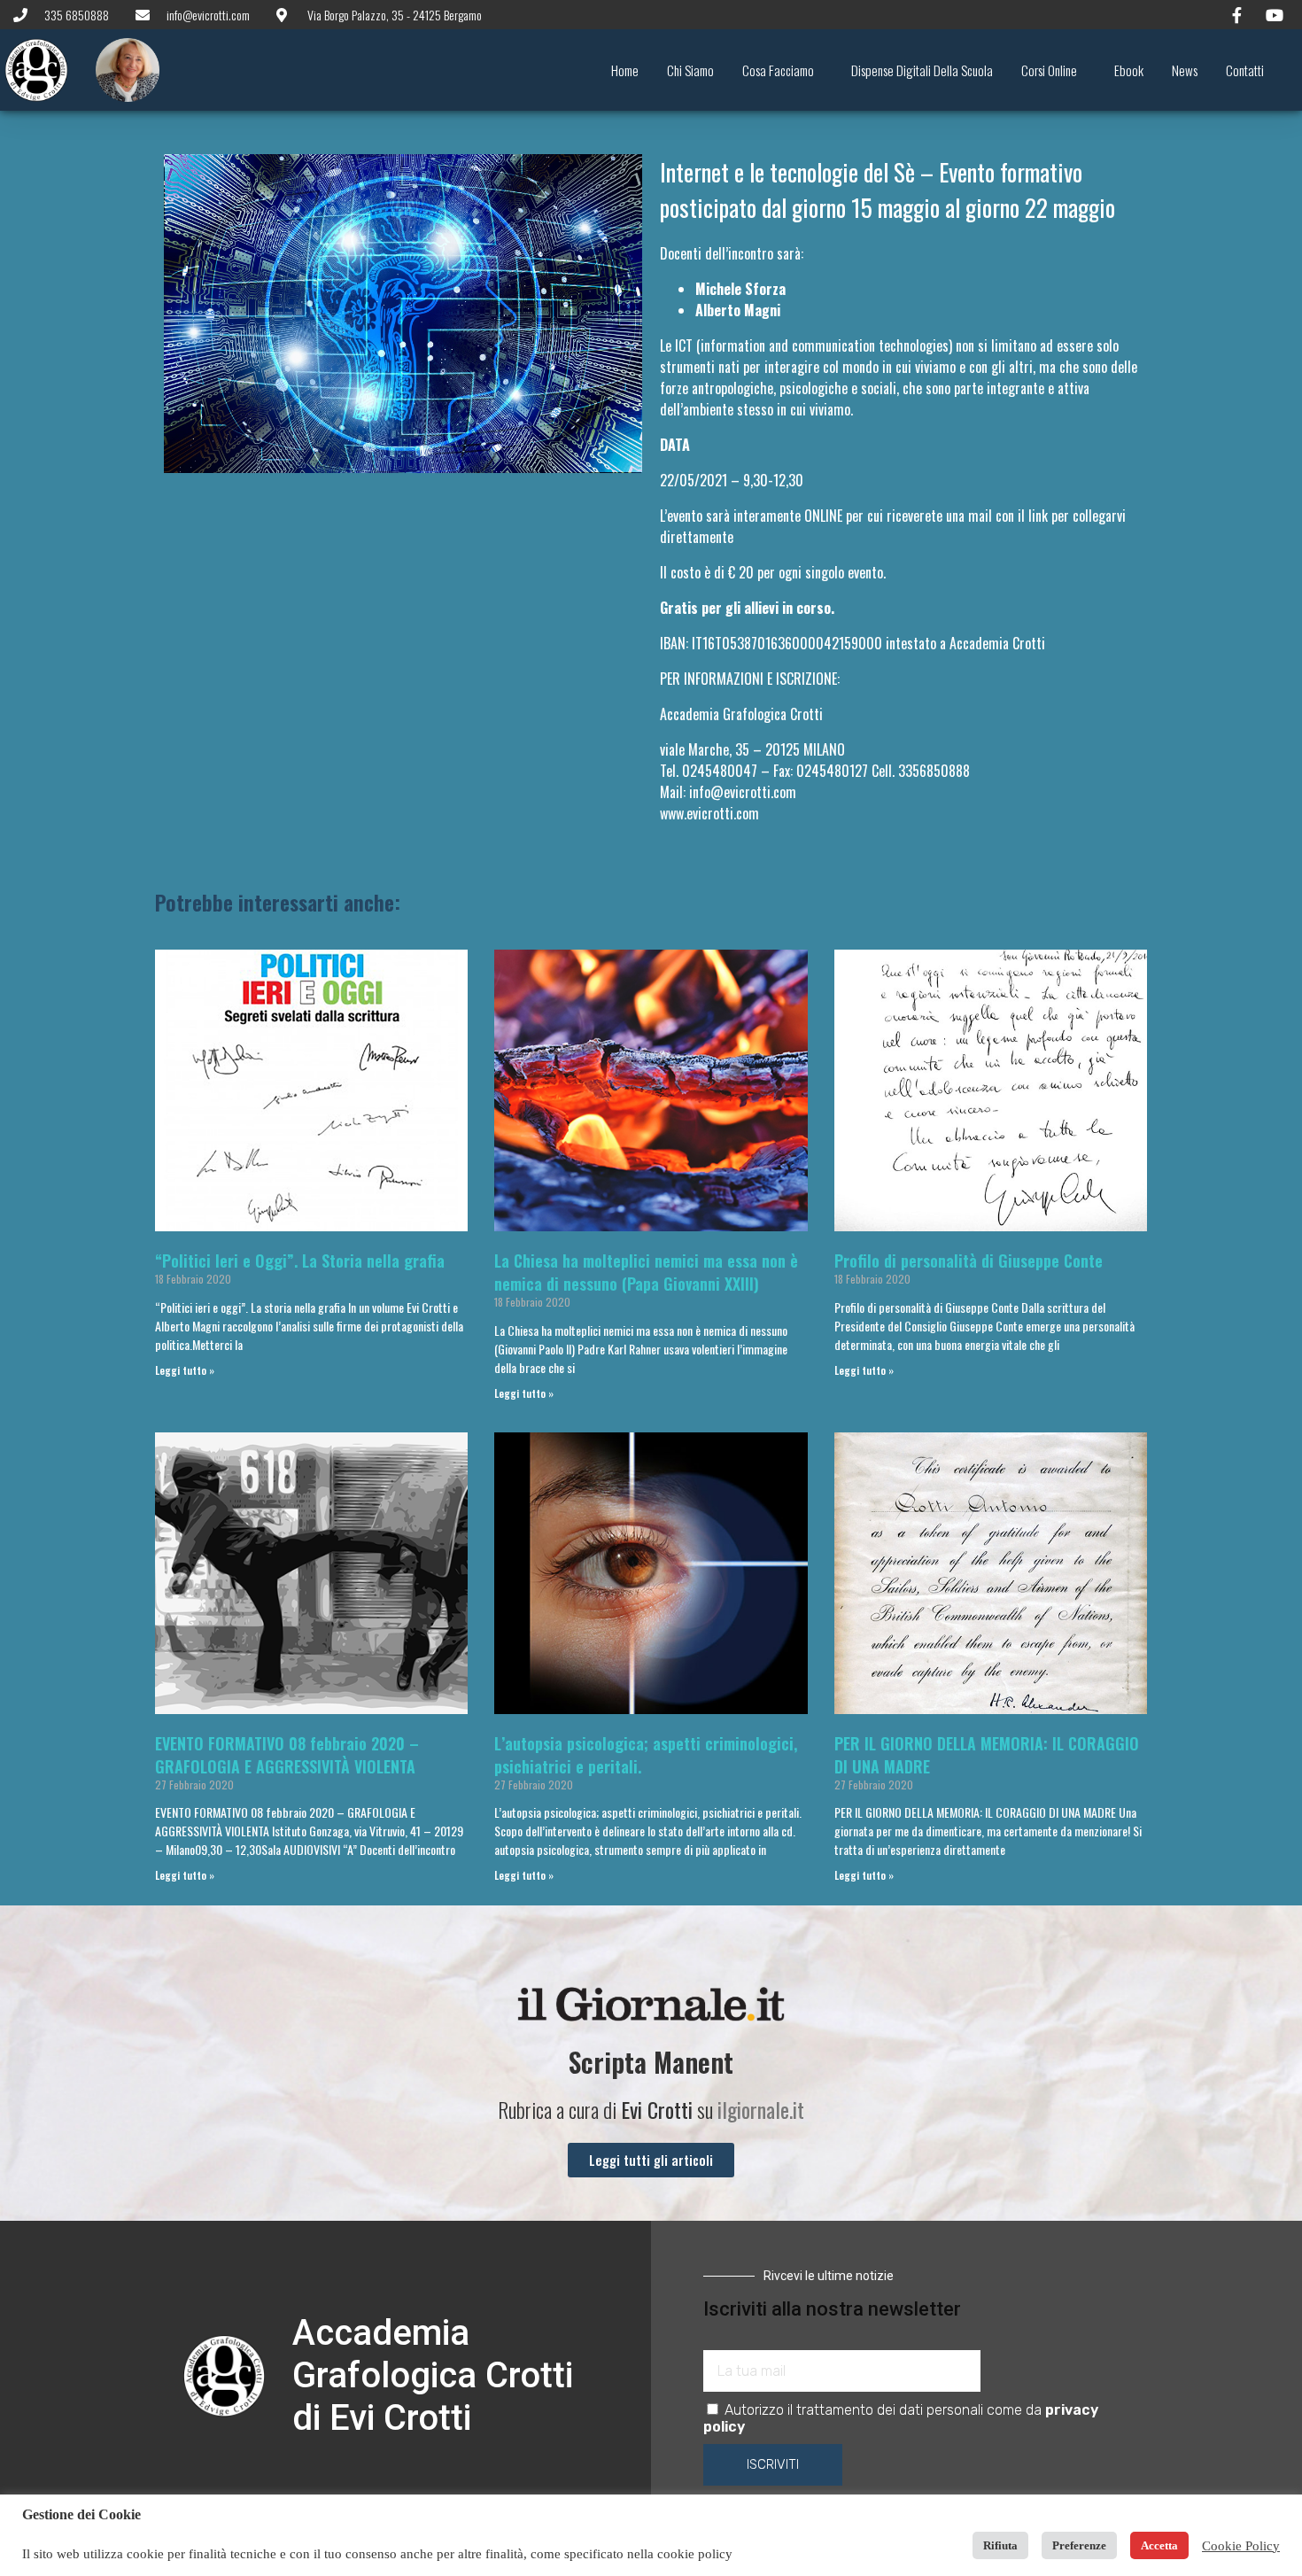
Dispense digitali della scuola (922, 70)
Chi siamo (690, 70)
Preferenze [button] (1079, 2545)
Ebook (1129, 70)
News (1185, 70)
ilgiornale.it (761, 2109)
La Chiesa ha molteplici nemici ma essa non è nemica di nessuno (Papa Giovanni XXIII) (646, 1272)
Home (625, 70)
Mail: (728, 792)
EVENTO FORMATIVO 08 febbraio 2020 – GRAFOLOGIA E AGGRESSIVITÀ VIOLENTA (287, 1755)
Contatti (1245, 70)
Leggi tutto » (185, 1370)
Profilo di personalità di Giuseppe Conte (969, 1261)
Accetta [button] (1159, 2545)
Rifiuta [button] (1000, 2545)
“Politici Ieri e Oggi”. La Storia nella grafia (300, 1261)
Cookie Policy (1241, 2546)
